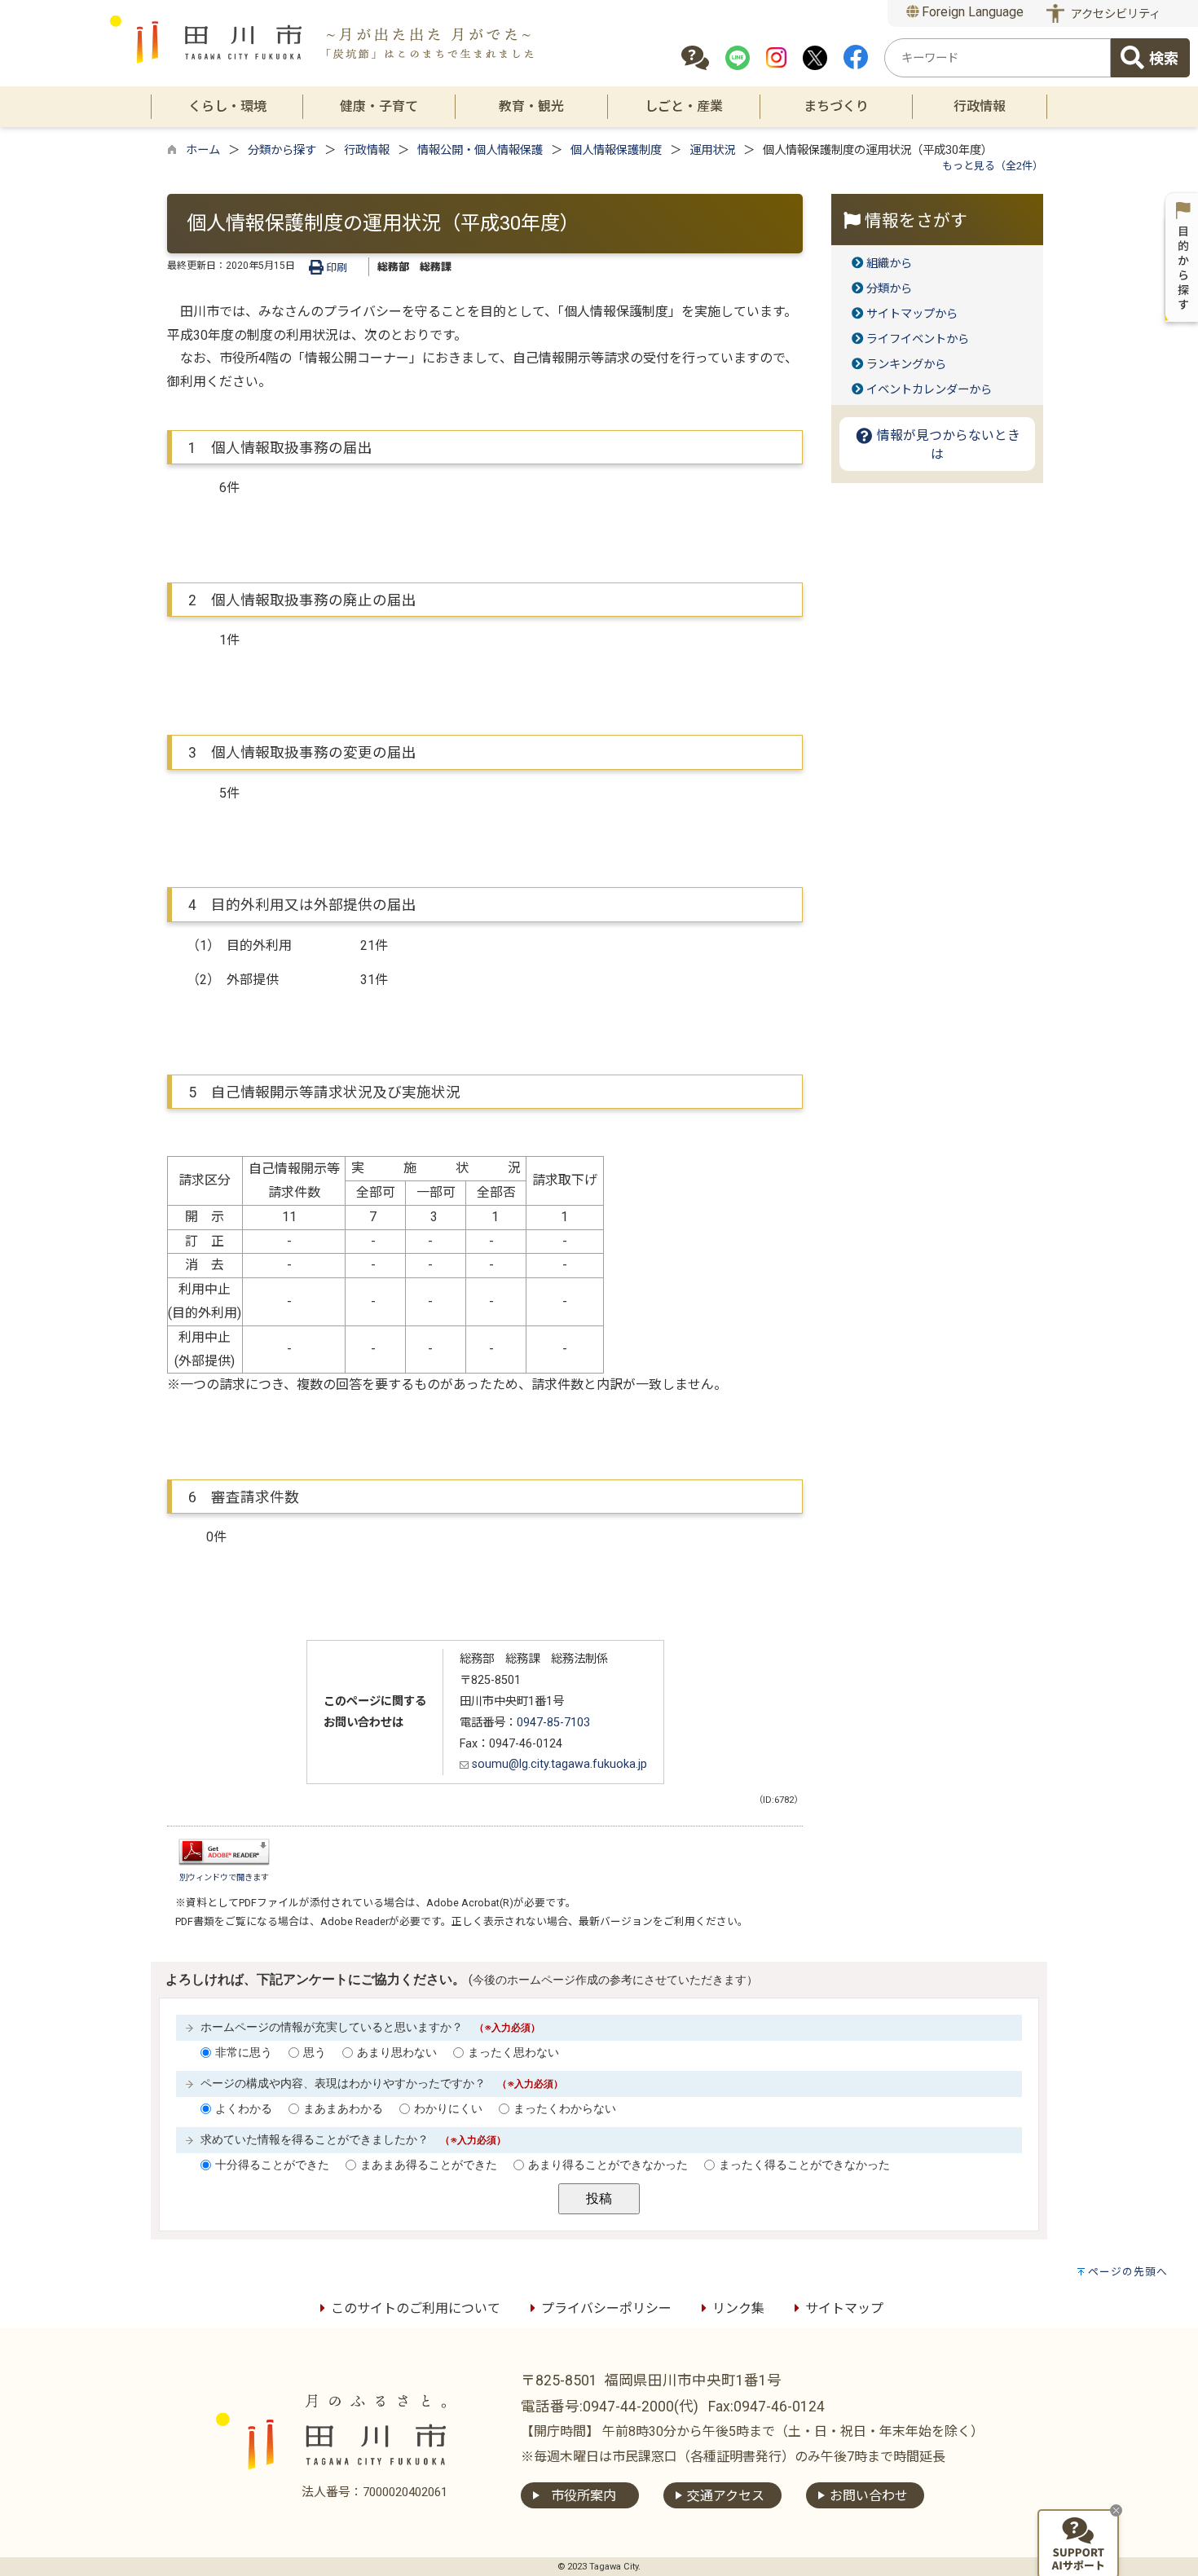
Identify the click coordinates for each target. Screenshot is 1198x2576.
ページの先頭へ (1128, 2272)
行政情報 (367, 150)
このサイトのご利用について (416, 2308)
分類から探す (282, 150)
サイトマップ (844, 2308)
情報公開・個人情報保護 (480, 150)
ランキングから (906, 365)
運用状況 (712, 150)
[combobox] (998, 58)
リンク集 (738, 2308)
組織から (889, 264)
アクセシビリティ (1116, 14)
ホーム (203, 150)
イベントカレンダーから (929, 390)
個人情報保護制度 (616, 150)
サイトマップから (912, 314)
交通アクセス (726, 2496)
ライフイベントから (918, 339)
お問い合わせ (869, 2496)
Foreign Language (971, 12)
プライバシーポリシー (606, 2308)
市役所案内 (584, 2496)
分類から (889, 289)
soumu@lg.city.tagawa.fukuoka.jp (558, 1764)
